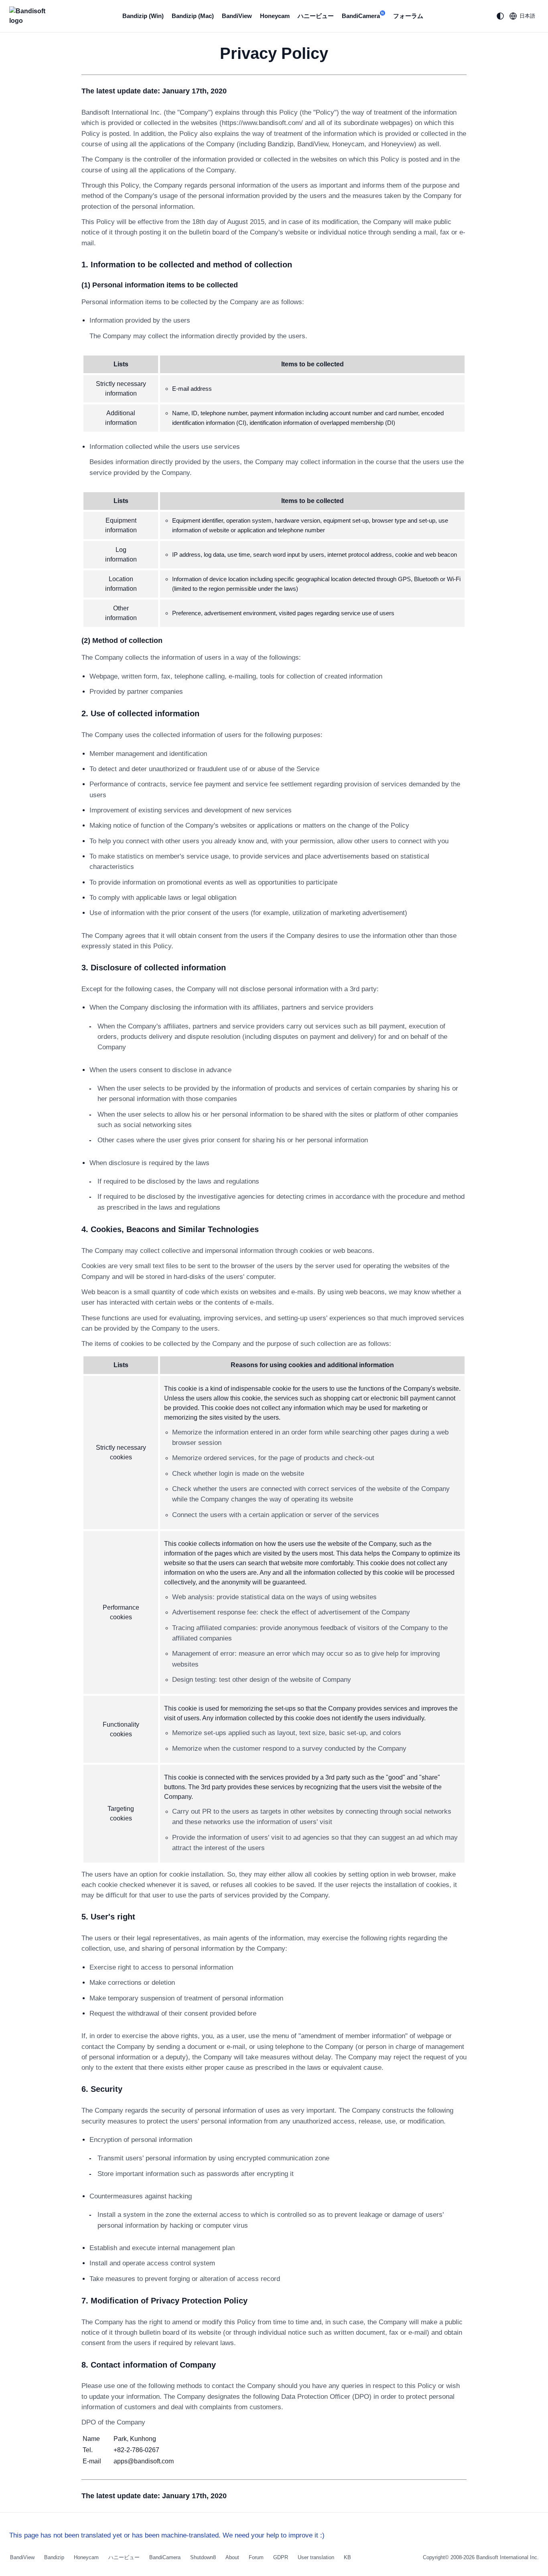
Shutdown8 (203, 2557)
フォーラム (408, 16)
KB (347, 2557)
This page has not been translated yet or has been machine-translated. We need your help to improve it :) (167, 2535)
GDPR (281, 2557)
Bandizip (54, 2557)
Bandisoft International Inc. (507, 2557)
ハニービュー (316, 16)
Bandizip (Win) (143, 16)
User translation (316, 2557)
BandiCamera (363, 15)
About (232, 2557)
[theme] (500, 16)
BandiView (237, 16)
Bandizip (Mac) (193, 16)
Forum (256, 2557)
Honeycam (275, 16)
